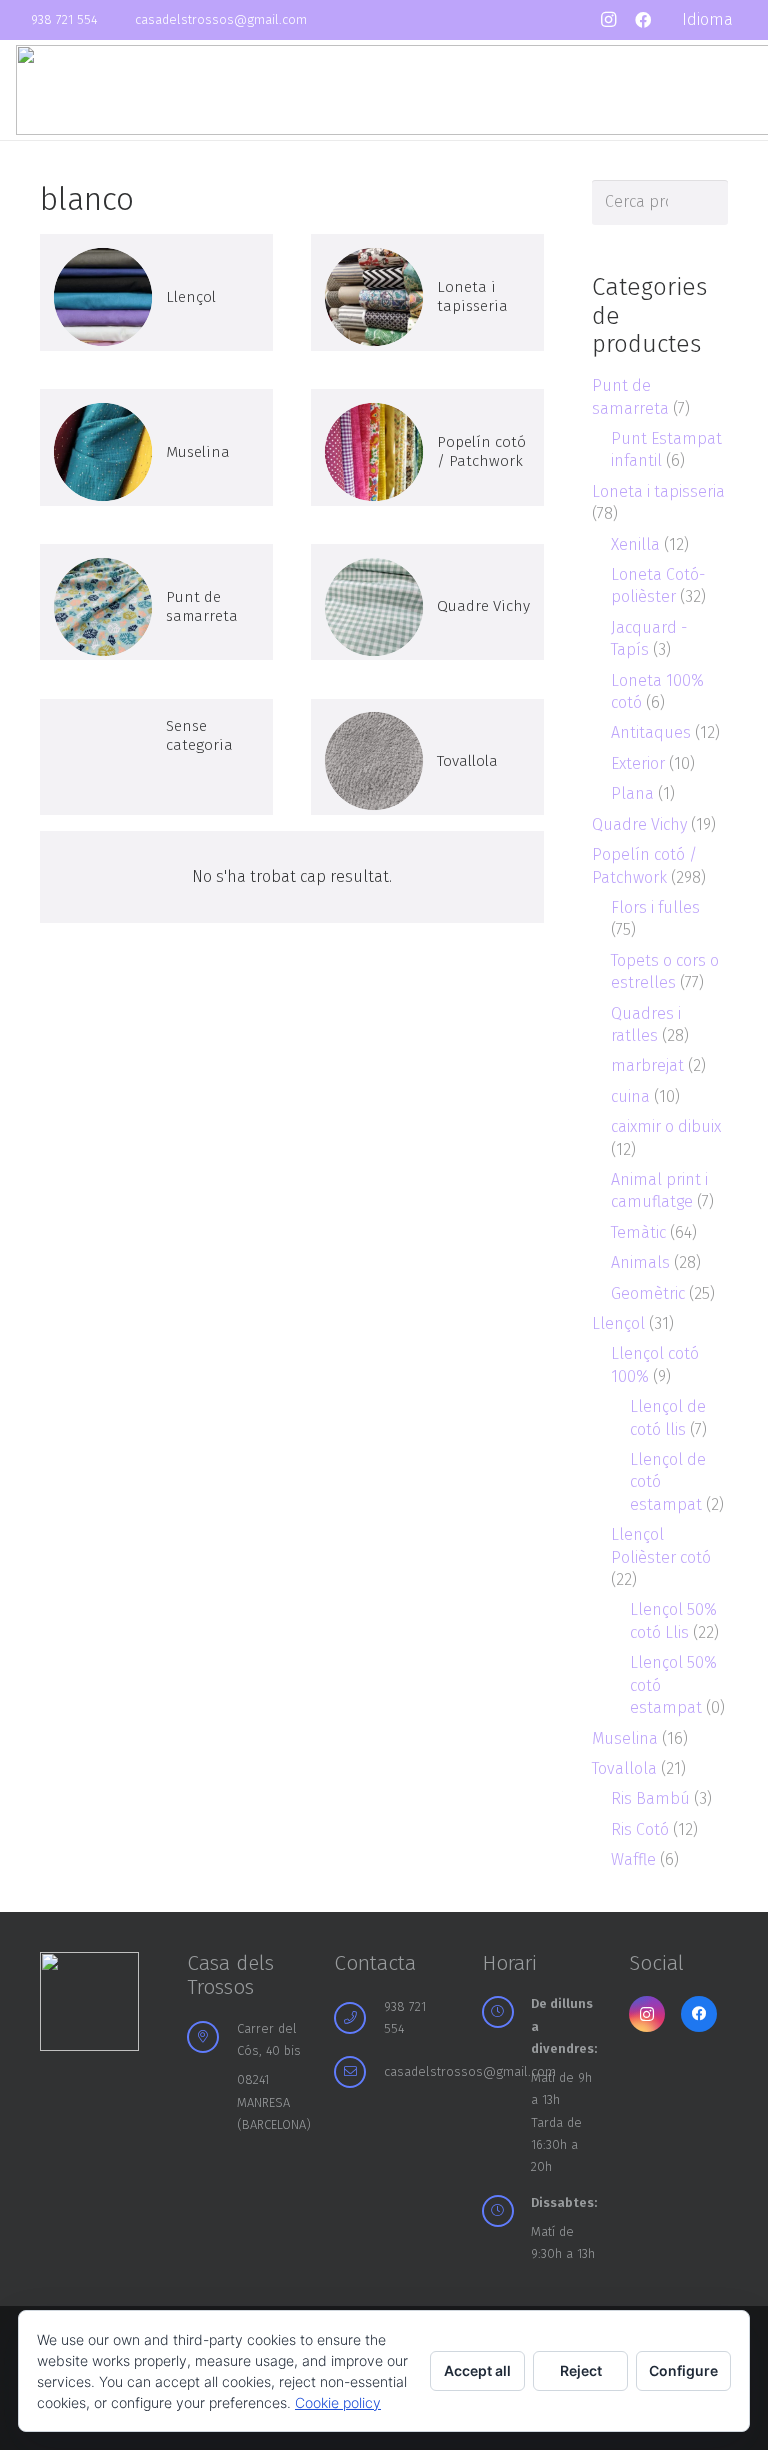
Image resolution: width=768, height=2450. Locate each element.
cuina (630, 1096)
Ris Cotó (640, 1829)
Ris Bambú (650, 1798)
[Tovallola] (427, 757)
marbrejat (647, 1065)
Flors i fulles (655, 907)
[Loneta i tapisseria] (427, 292)
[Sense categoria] (156, 757)
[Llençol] (156, 292)
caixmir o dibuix (666, 1126)
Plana (632, 793)
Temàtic (638, 1232)
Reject (581, 2370)
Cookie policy (338, 2402)
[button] (717, 20)
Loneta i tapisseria (658, 491)
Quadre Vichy (639, 824)
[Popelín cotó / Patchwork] (427, 447)
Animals (640, 1262)
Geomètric (648, 1293)
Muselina (625, 1738)
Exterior (638, 763)
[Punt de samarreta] (156, 602)
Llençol (618, 1323)
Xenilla (635, 544)
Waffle (633, 1859)
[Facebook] (643, 20)
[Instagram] (608, 20)
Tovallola (624, 1768)
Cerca (706, 202)
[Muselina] (156, 447)
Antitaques (651, 732)
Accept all (477, 2370)
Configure (683, 2370)
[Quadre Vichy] (427, 602)
